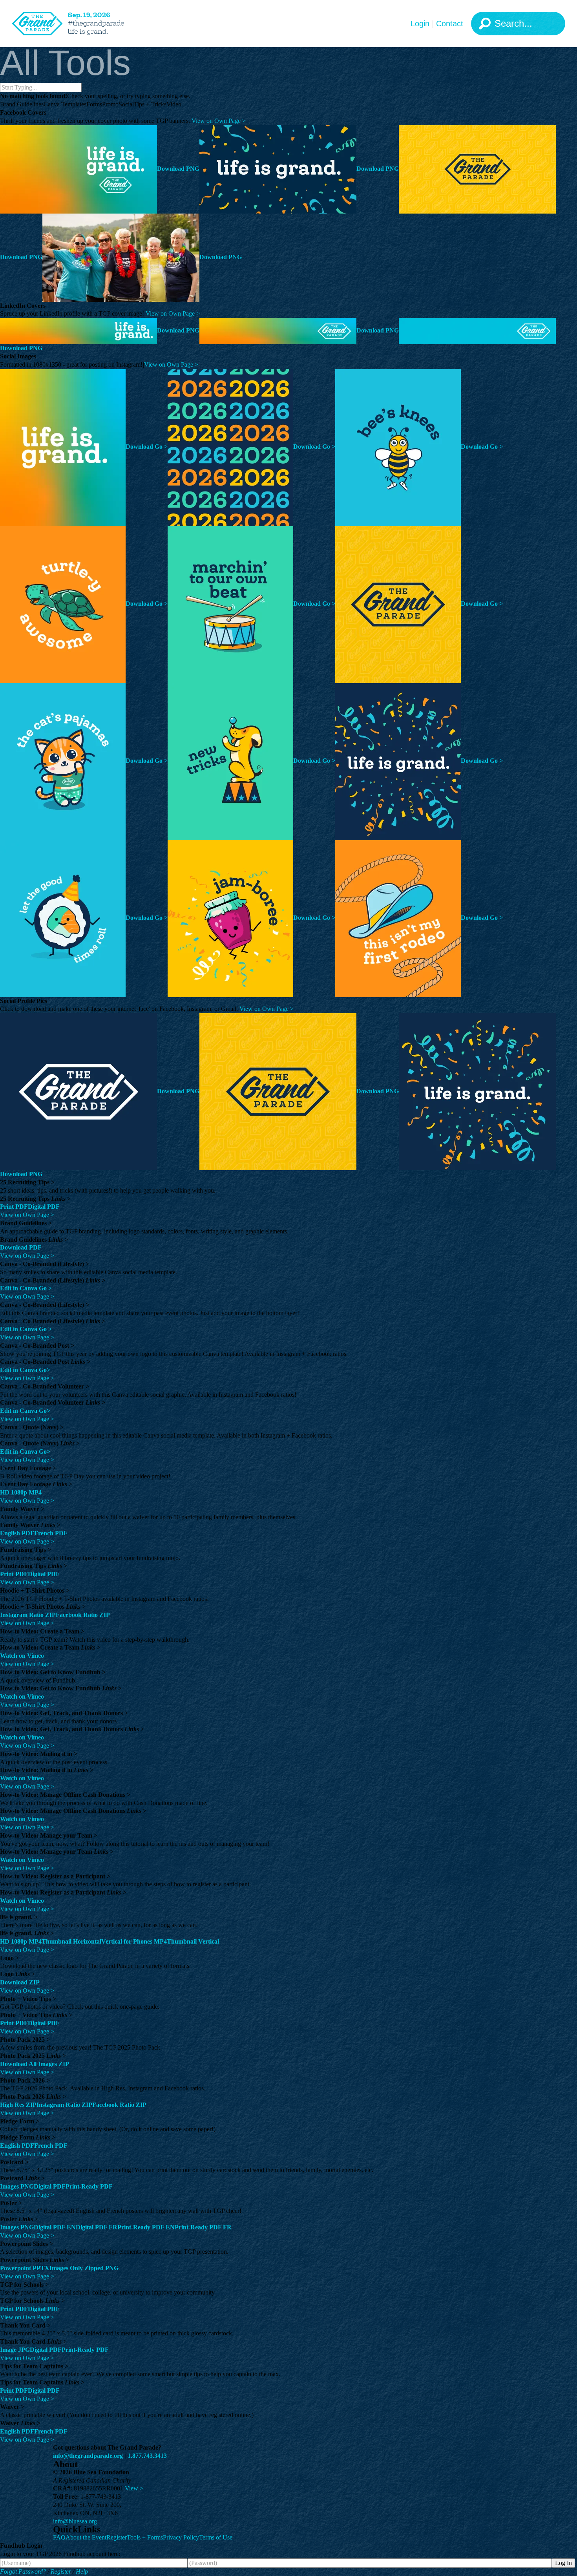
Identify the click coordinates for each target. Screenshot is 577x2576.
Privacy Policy (181, 2537)
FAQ (59, 2537)
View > (134, 2488)
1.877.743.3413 (147, 2456)
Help (82, 2571)
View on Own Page (219, 121)
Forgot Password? (23, 2571)
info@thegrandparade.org (88, 2456)
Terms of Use (216, 2537)
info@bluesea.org (75, 2521)
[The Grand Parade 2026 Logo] (80, 24)
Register (117, 2537)
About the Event (86, 2537)
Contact (450, 24)
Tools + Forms (145, 2537)
